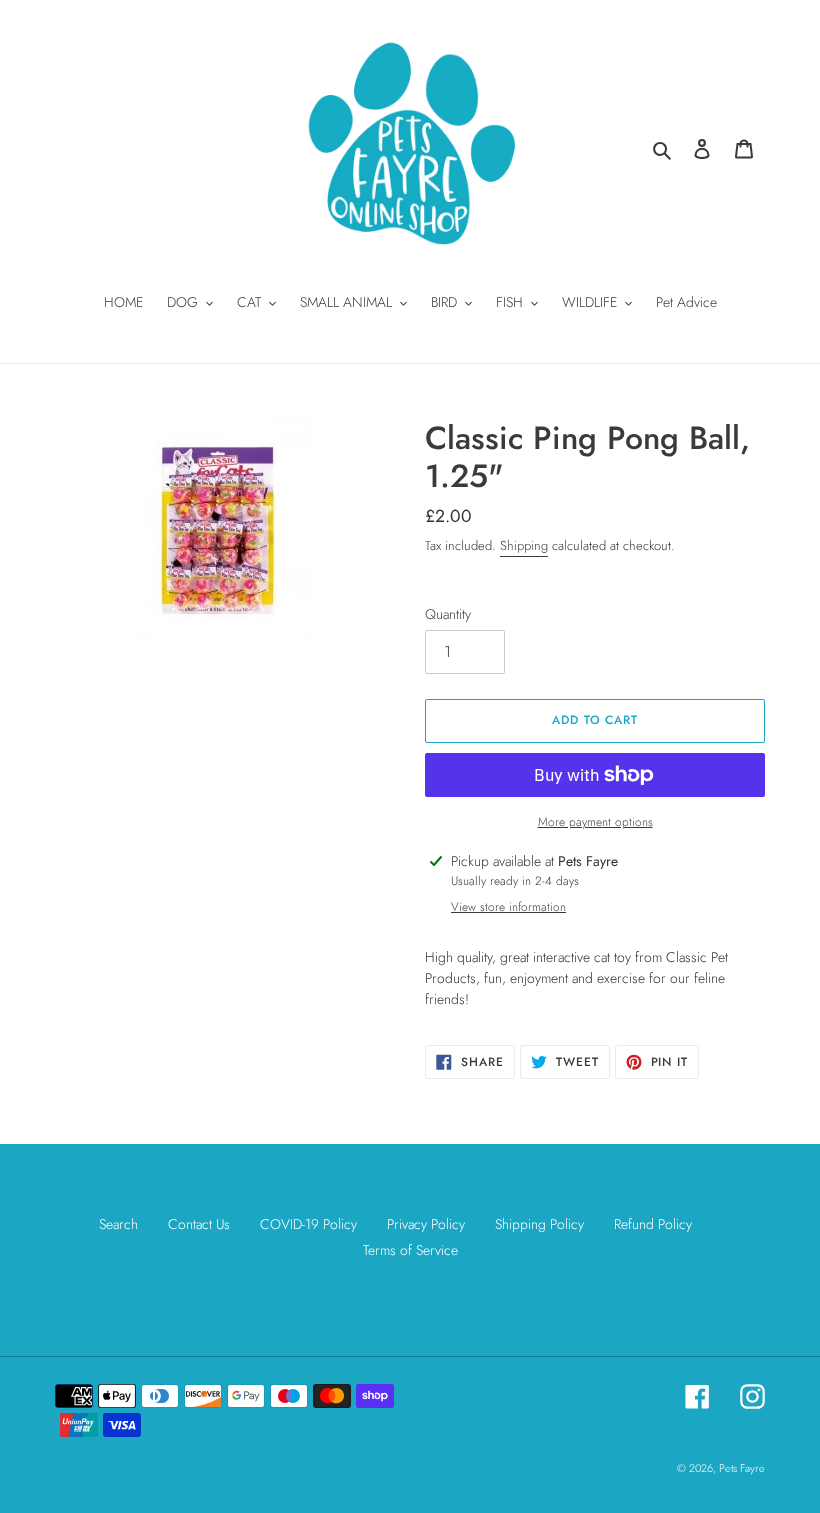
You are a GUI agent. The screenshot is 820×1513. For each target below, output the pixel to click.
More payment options (595, 822)
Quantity (448, 614)
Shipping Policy (539, 1224)
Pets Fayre (742, 1468)
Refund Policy (653, 1224)
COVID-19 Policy (308, 1224)
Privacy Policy (426, 1224)
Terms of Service (410, 1250)
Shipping (524, 545)
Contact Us (199, 1224)
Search (118, 1224)
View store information (508, 907)
